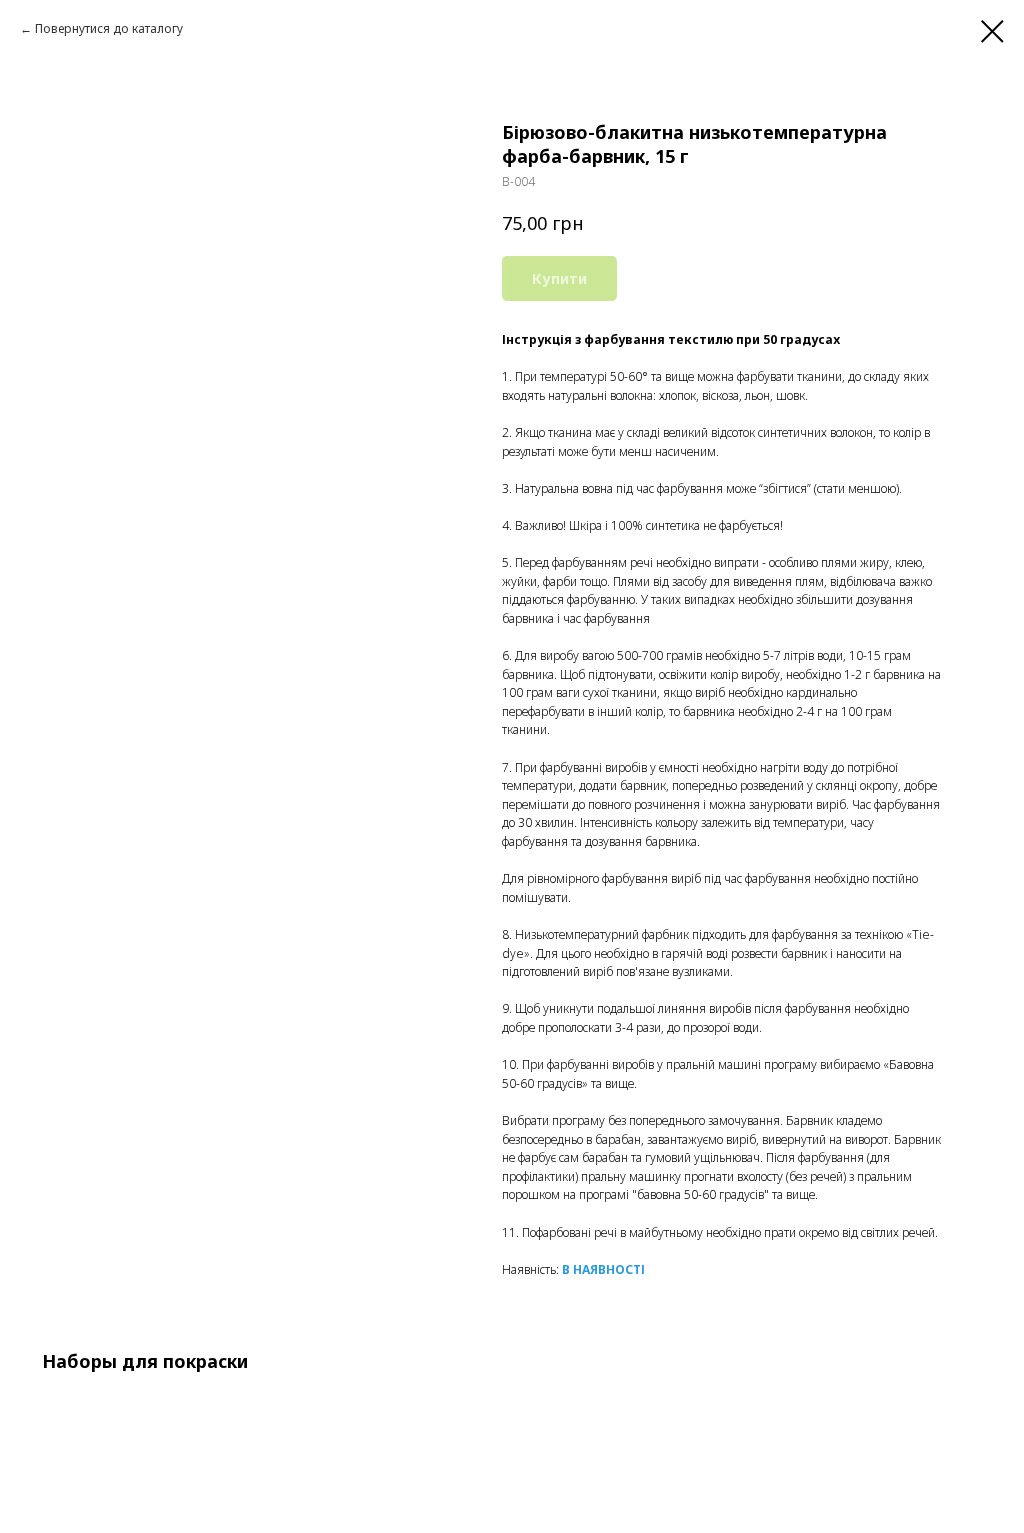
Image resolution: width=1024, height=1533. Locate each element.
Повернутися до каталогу (109, 28)
